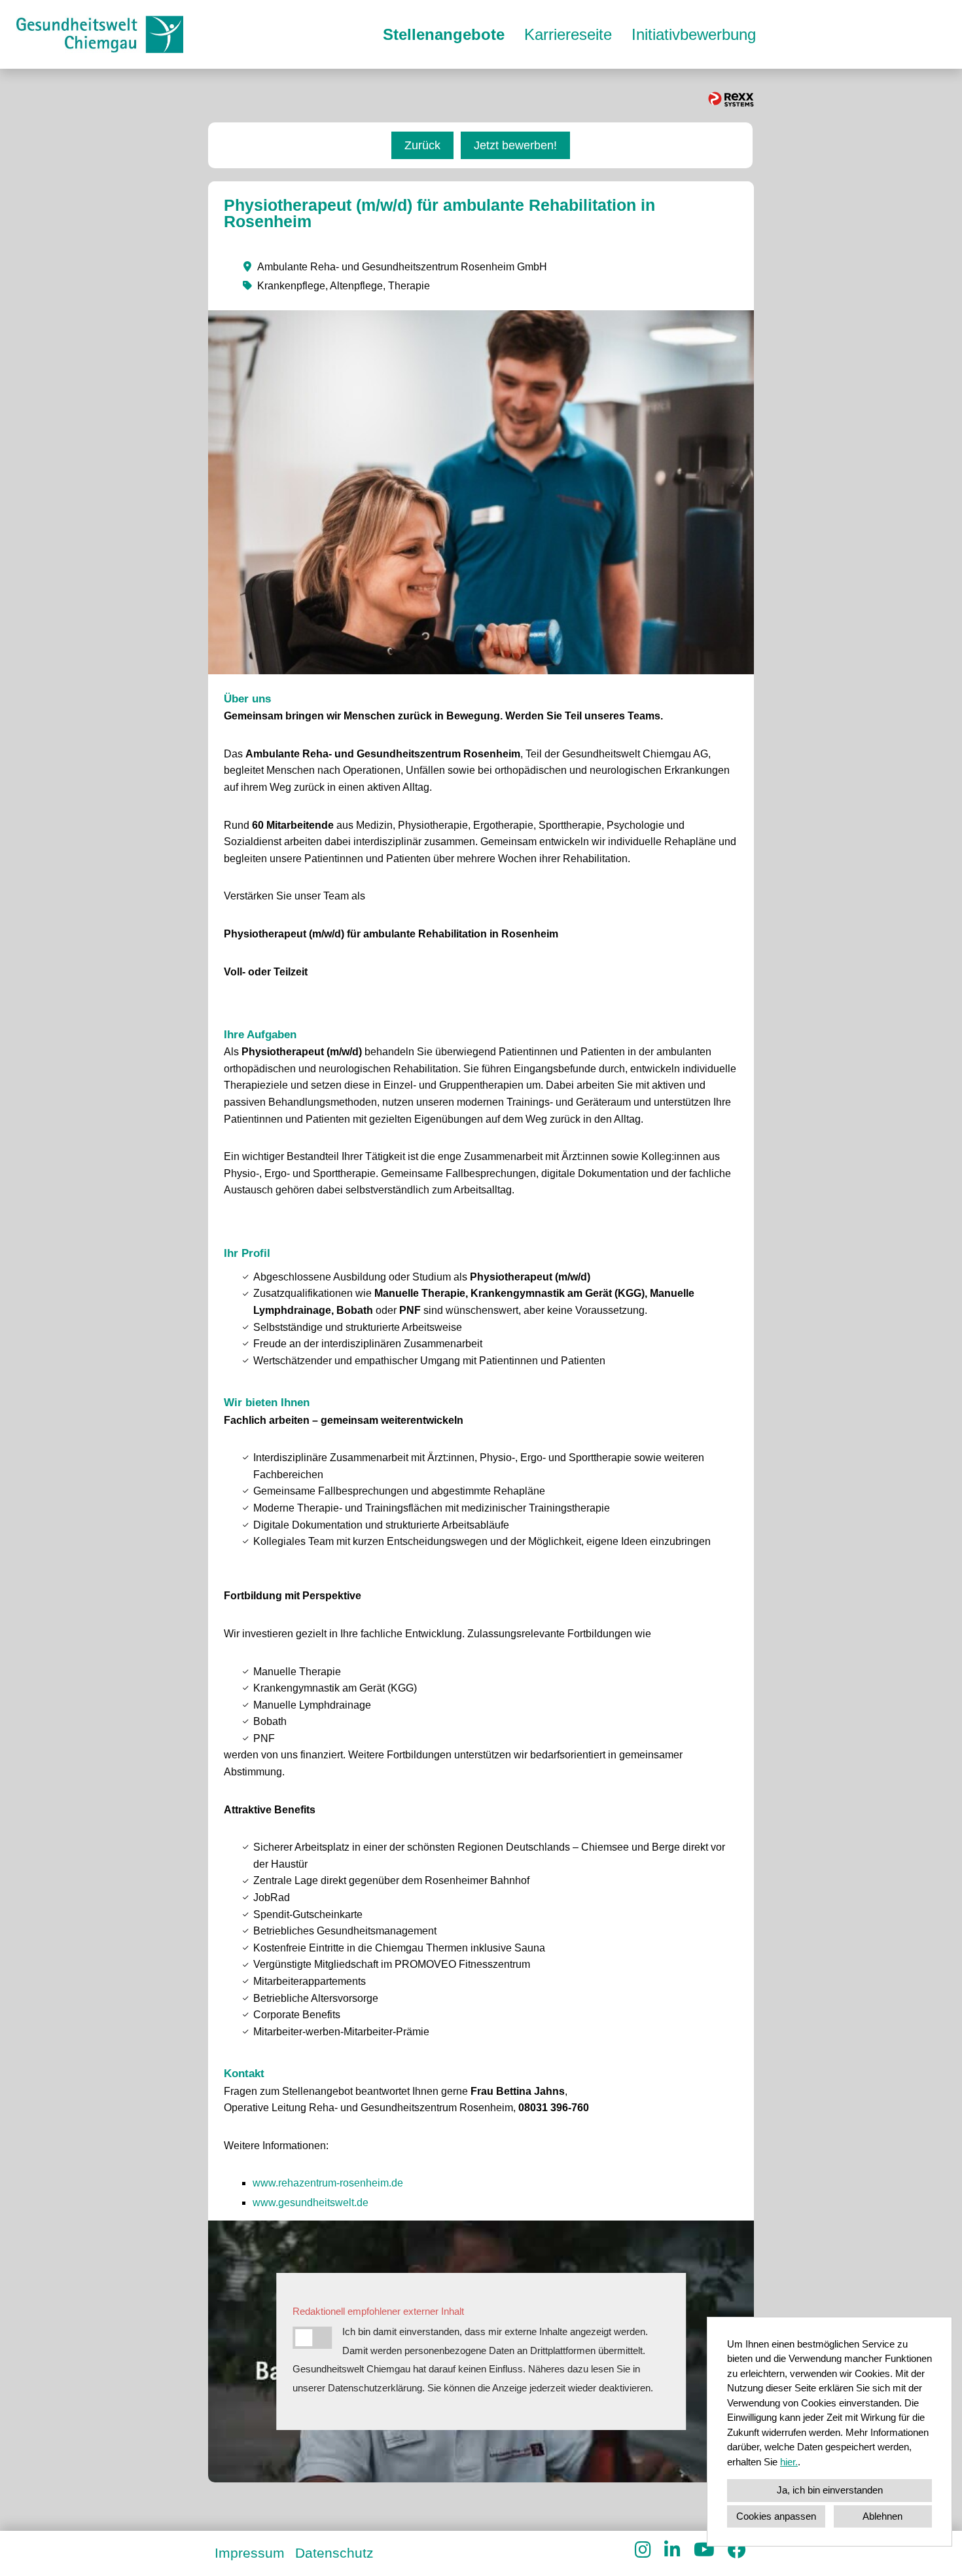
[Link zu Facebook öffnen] (737, 2550)
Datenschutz (334, 2553)
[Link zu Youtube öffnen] (704, 2550)
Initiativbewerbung (694, 34)
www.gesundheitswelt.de (311, 2203)
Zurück (422, 145)
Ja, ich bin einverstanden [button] (830, 2490)
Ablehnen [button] (882, 2516)
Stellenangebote (444, 34)
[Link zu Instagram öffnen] (643, 2550)
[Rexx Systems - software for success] (731, 99)
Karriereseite (568, 34)
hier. (789, 2462)
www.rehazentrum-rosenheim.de (328, 2183)
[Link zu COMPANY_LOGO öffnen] (100, 34)
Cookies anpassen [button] (776, 2516)
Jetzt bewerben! (515, 145)
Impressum (250, 2553)
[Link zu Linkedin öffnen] (672, 2550)
